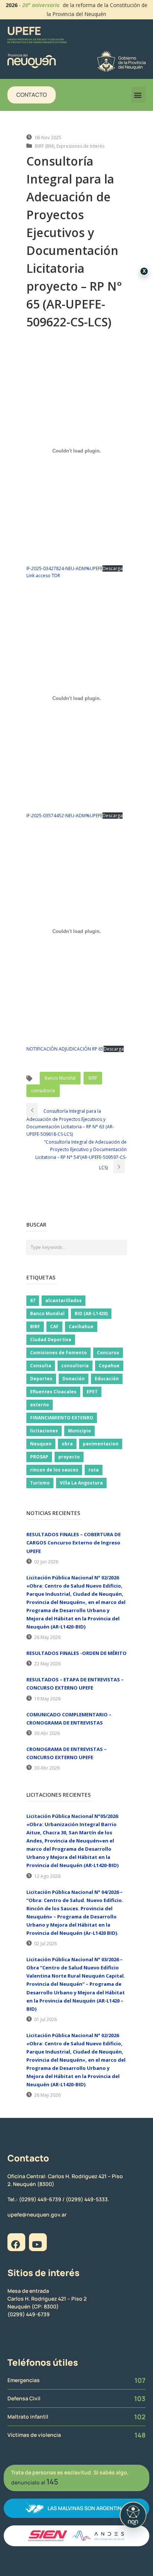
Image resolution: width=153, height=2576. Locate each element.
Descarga (113, 568)
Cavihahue (81, 1327)
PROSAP (39, 1457)
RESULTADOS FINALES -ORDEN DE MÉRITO (76, 1653)
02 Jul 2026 (45, 1944)
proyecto (69, 1457)
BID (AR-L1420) (91, 1313)
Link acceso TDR (43, 576)
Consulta (41, 1366)
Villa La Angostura (81, 1483)
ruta (94, 1470)
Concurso (108, 1353)
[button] (139, 95)
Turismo (40, 1483)
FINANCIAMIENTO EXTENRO (62, 1418)
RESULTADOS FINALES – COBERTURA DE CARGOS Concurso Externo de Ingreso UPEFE (74, 1543)
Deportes (41, 1379)
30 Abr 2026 (47, 1733)
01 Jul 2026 (45, 2019)
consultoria (43, 1091)
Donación (74, 1379)
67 (33, 1300)
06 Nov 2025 (48, 138)
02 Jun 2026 (46, 1562)
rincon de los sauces (54, 1470)
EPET (92, 1392)
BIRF (93, 1078)
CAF (54, 1327)
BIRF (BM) (45, 146)
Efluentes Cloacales (53, 1392)
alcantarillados (64, 1300)
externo (40, 1405)
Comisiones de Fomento (58, 1353)
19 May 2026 (47, 1699)
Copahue (109, 1366)
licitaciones (44, 1431)
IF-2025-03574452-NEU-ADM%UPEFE (64, 816)
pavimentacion (101, 1444)
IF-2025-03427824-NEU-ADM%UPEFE (64, 568)
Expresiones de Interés (80, 146)
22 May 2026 (47, 1664)
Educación (107, 1379)
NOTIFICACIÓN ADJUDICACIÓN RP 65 (65, 1049)
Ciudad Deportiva (51, 1340)
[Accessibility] (133, 2515)
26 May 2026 (47, 1637)
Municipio (79, 1431)
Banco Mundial (60, 1078)
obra (67, 1444)
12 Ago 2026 (47, 1876)
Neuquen (41, 1444)
